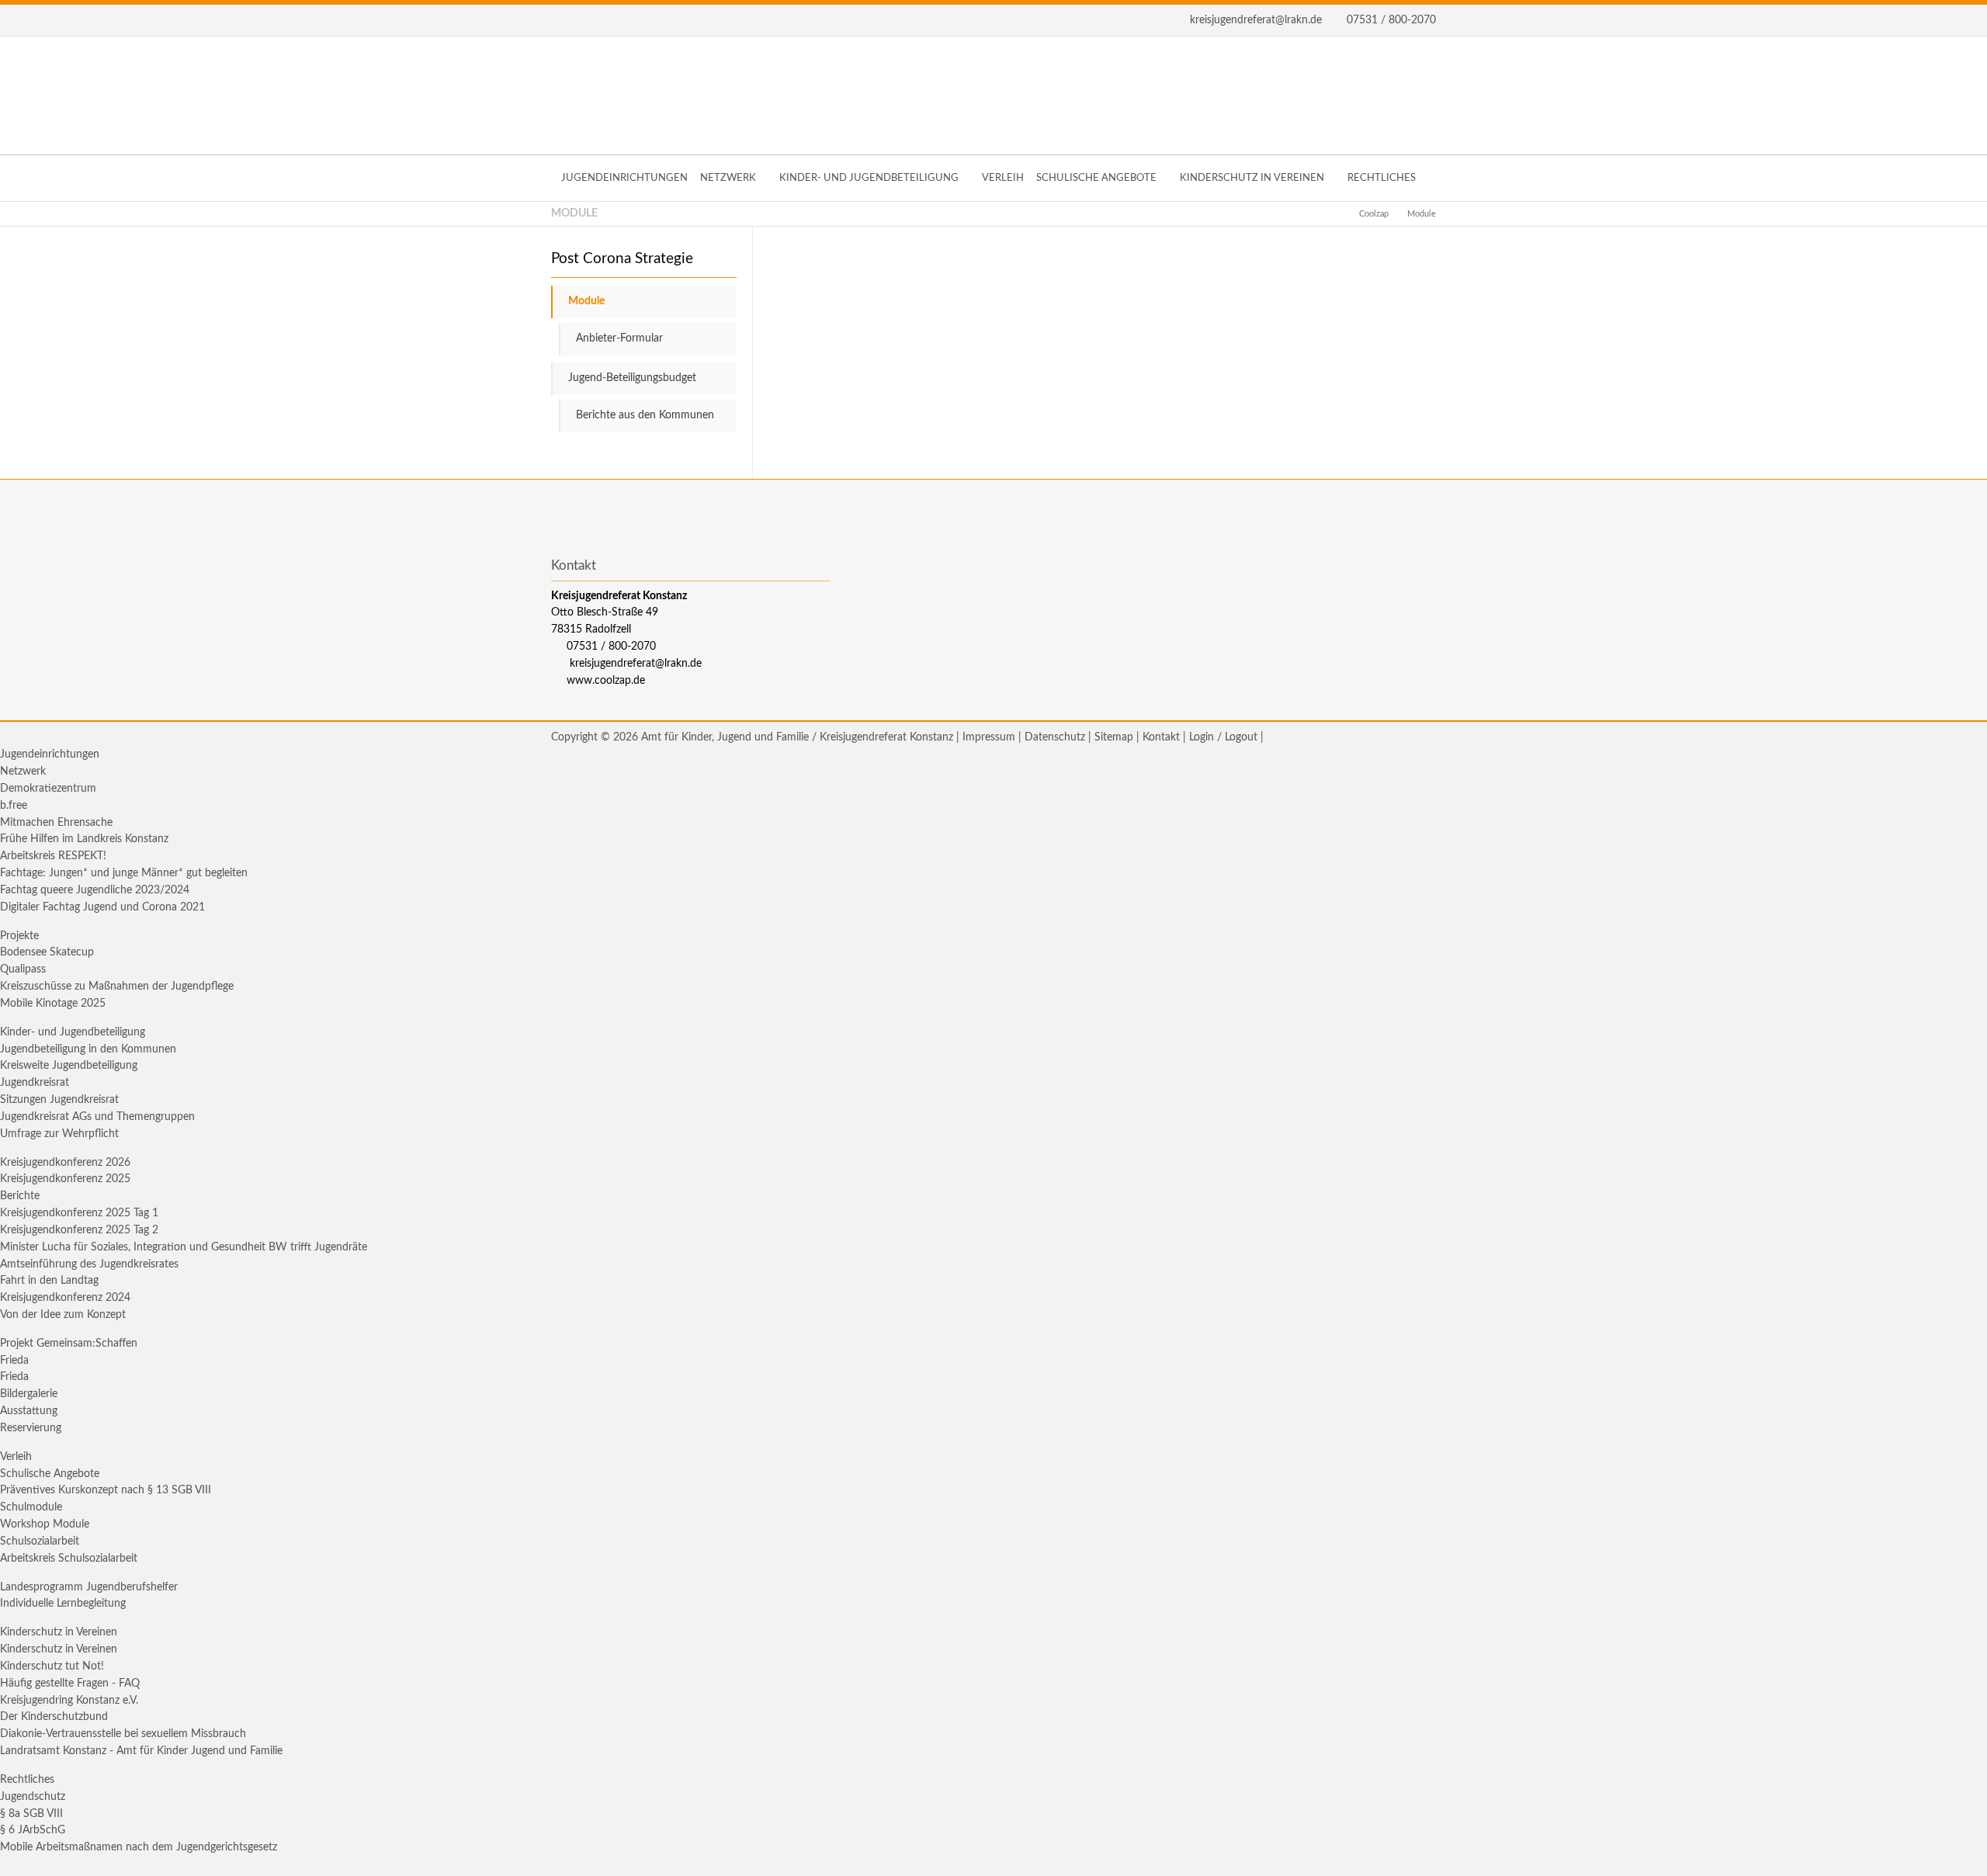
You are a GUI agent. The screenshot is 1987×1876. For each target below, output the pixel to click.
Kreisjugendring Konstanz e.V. (69, 1701)
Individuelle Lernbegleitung (63, 1604)
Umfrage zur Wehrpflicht (59, 1134)
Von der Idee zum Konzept (63, 1315)
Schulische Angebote (50, 1474)
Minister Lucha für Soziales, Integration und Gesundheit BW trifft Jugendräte (184, 1247)
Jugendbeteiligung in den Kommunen (88, 1049)
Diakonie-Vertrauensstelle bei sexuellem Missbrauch (123, 1734)
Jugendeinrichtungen (50, 754)
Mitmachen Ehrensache (56, 823)
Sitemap (1114, 737)
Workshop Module (45, 1524)
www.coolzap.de (606, 681)
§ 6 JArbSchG (33, 1830)
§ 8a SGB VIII (31, 1814)
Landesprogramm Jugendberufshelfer (89, 1587)
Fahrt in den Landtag (49, 1281)
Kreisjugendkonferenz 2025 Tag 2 (79, 1230)
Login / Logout (1223, 737)
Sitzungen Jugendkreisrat (59, 1100)
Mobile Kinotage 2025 (53, 1004)
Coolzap (1374, 214)
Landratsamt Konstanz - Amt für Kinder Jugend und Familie (141, 1751)
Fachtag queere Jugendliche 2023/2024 (95, 890)
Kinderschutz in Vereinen (59, 1632)
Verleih (16, 1457)
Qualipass (23, 969)
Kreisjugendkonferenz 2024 (65, 1298)
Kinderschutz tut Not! (52, 1666)
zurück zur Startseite (993, 95)
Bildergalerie (29, 1394)
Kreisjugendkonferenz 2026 (65, 1163)
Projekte (19, 936)
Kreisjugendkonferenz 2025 (65, 1179)
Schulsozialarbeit (40, 1541)
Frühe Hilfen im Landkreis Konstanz (84, 839)
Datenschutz (1055, 737)
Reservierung (31, 1428)
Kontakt (1161, 737)
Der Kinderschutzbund (54, 1717)
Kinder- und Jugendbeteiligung (73, 1032)
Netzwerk (23, 772)
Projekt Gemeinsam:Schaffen (69, 1344)
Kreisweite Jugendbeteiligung (69, 1066)
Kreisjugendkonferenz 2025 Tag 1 (79, 1213)
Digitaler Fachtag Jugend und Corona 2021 (102, 907)
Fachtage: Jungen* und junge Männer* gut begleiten (124, 873)
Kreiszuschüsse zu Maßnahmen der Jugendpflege (117, 987)
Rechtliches (27, 1780)
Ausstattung (29, 1411)
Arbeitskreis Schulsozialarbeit (69, 1559)
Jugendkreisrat (35, 1083)
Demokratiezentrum (48, 789)
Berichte (20, 1196)
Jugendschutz (33, 1797)
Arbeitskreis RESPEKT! (53, 856)
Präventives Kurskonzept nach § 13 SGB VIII (106, 1490)
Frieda (14, 1361)
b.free (14, 806)
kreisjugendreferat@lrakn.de (1256, 20)
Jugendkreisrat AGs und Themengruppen (97, 1117)
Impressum (989, 737)
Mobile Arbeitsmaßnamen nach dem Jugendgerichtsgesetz (139, 1847)
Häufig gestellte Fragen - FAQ (70, 1684)
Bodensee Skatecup (47, 952)
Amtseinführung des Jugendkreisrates (89, 1264)
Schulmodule (31, 1507)
